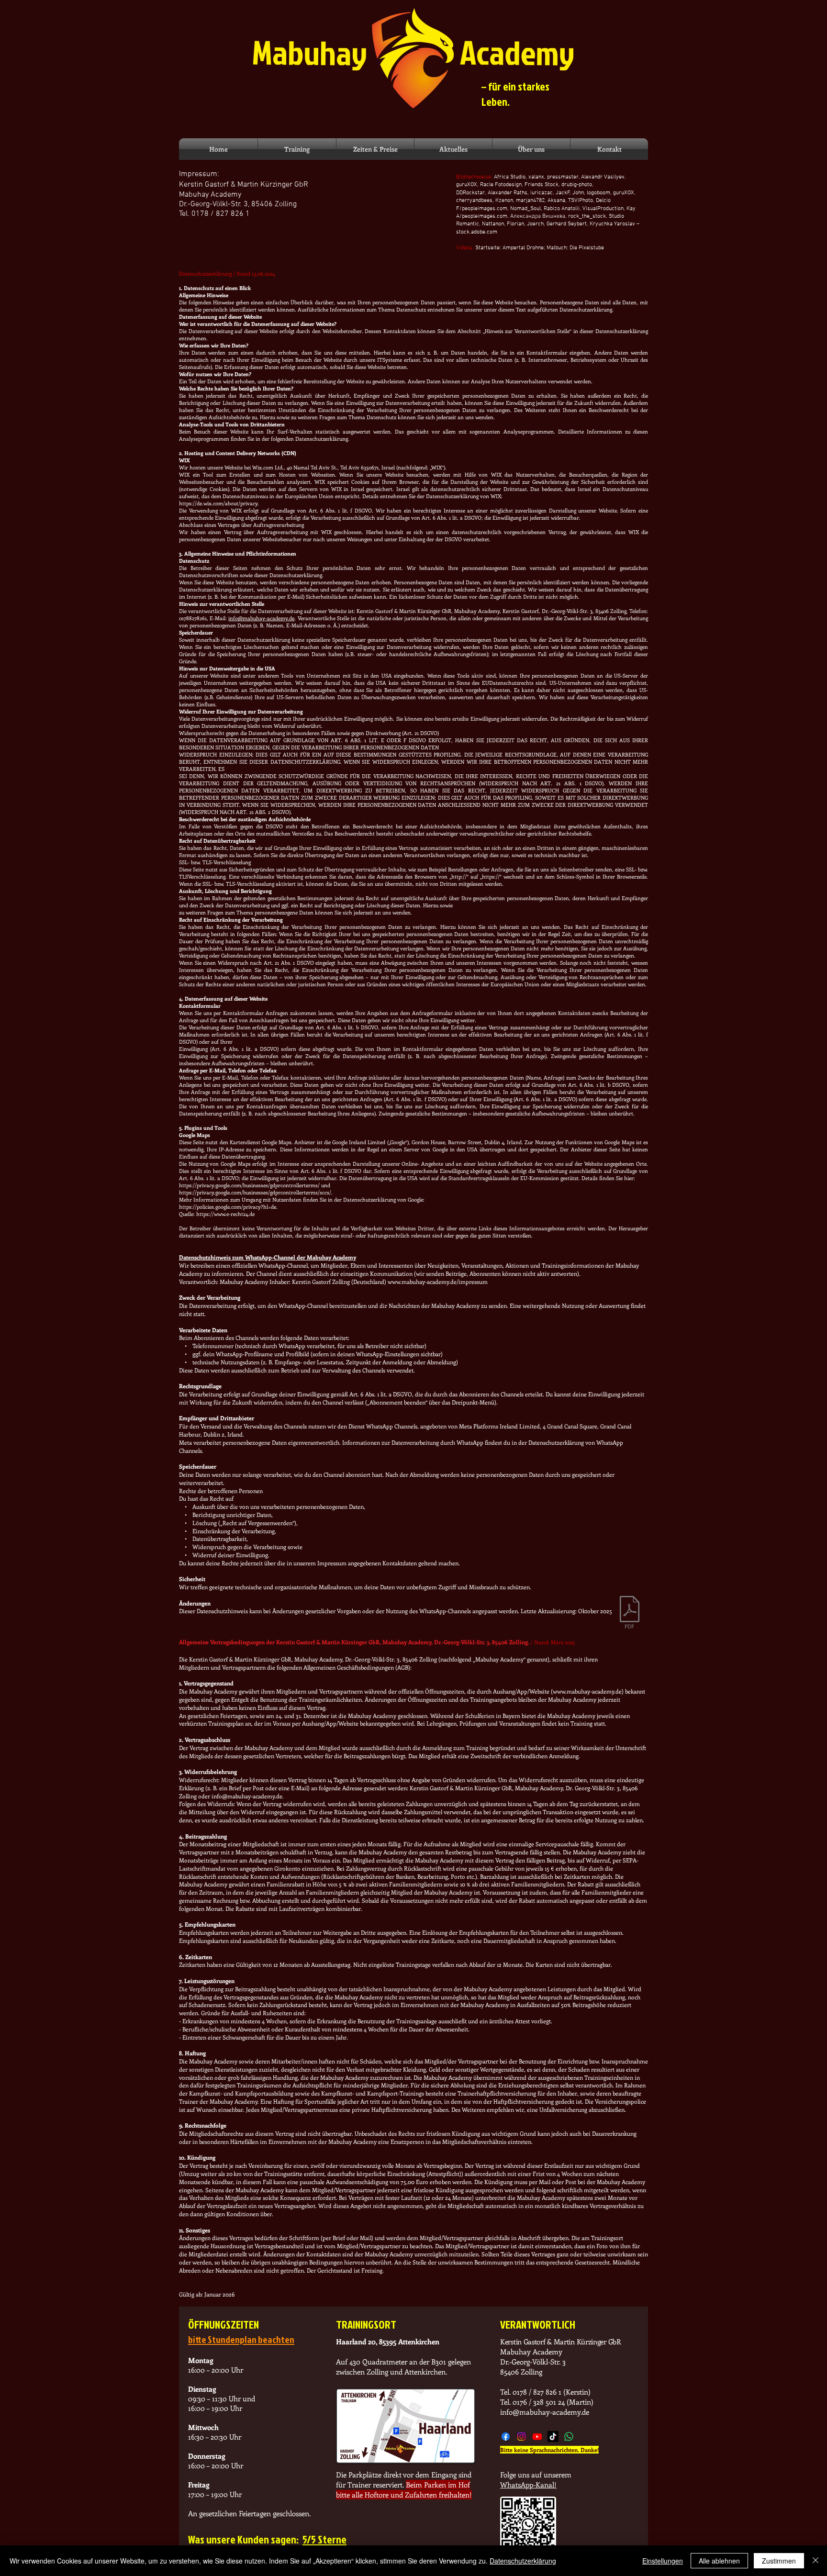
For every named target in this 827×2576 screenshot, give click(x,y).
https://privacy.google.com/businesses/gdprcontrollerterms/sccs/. (256, 1192)
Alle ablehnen (719, 2561)
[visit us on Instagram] (521, 2437)
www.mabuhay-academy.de (587, 1691)
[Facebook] (506, 2437)
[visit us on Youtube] (537, 2437)
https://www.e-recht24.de (225, 1214)
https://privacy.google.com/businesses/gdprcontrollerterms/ (249, 1185)
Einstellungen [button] (663, 2561)
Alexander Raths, (509, 193)
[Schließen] (816, 2561)
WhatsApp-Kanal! (528, 2485)
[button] (297, 149)
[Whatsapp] (569, 2437)
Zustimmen (779, 2561)
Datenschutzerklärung (523, 2561)
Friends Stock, (542, 185)
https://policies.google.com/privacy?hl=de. (228, 1207)
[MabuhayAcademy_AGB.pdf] (630, 1613)
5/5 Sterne (324, 2539)
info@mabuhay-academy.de (261, 618)
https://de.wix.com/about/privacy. (219, 503)
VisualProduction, (604, 209)
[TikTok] (553, 2437)
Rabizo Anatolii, (563, 209)
